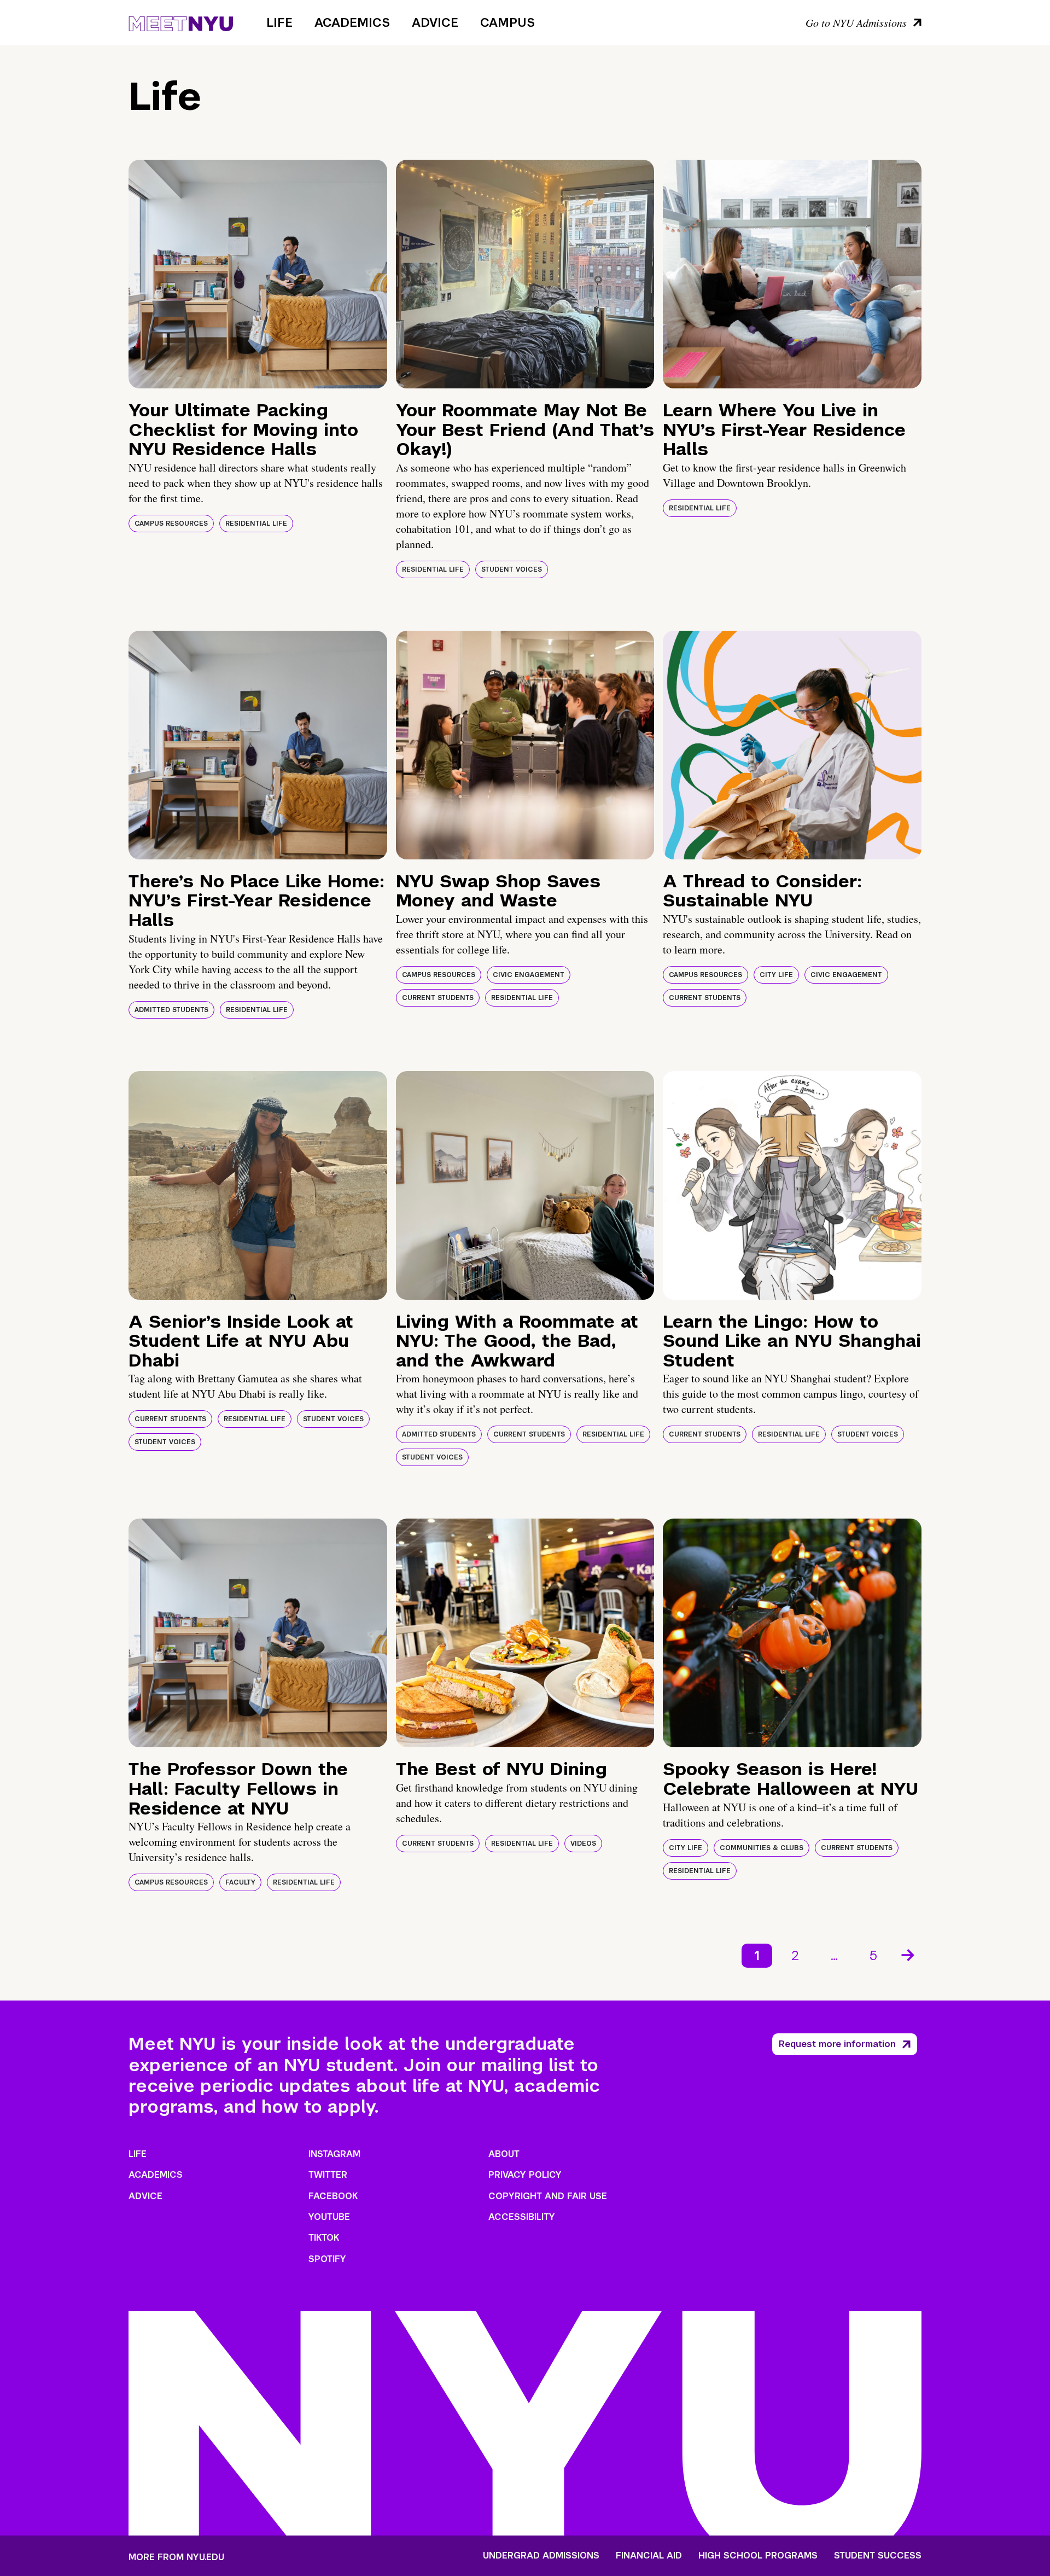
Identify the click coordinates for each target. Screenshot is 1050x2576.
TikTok (324, 2238)
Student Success (878, 2556)
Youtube (329, 2217)
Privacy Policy (525, 2175)
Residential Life (256, 524)
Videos (583, 1844)
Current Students (438, 998)
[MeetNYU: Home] (181, 22)
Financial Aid (649, 2556)
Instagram (334, 2154)
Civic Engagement (529, 975)
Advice (435, 22)
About (504, 2154)
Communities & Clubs (762, 1848)
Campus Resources (171, 524)
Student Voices (512, 569)
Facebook (333, 2196)
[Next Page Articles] (909, 1954)
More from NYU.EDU (176, 2557)
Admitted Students (171, 1010)
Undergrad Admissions (541, 2556)
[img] (258, 274)
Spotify (327, 2259)
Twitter (328, 2175)
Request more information (837, 2044)
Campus (507, 22)
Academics (352, 22)
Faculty (240, 1882)
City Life (776, 975)
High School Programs (758, 2556)
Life (279, 22)
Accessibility (522, 2217)
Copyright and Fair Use (548, 2196)
